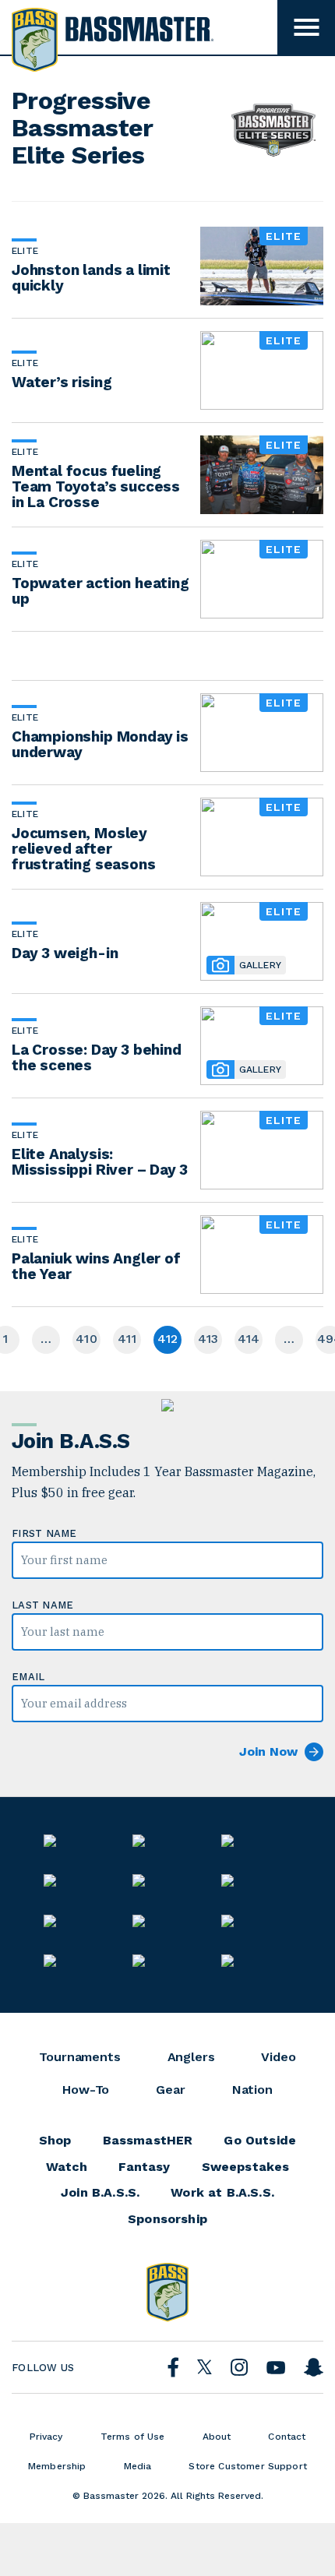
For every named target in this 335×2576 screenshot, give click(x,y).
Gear (170, 2090)
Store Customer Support (248, 2466)
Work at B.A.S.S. (222, 2193)
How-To (86, 2090)
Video (278, 2057)
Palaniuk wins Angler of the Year (96, 1266)
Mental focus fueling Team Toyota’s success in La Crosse (96, 486)
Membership (57, 2466)
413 (208, 1339)
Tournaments (79, 2057)
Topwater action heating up (100, 591)
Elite (25, 251)
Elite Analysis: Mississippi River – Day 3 (100, 1162)
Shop (55, 2141)
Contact (287, 2437)
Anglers (191, 2057)
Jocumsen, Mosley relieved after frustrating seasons (83, 849)
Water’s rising (62, 382)
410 (86, 1339)
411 (127, 1339)
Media (138, 2466)
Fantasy (144, 2167)
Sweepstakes (246, 2167)
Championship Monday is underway (100, 744)
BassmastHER (148, 2141)
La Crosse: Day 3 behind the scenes (97, 1057)
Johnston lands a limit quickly (91, 278)
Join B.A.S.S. (100, 2193)
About (217, 2437)
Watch (67, 2167)
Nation (252, 2090)
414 (249, 1339)
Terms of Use (133, 2437)
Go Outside (260, 2141)
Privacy (46, 2437)
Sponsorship (167, 2219)
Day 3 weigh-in (65, 953)
